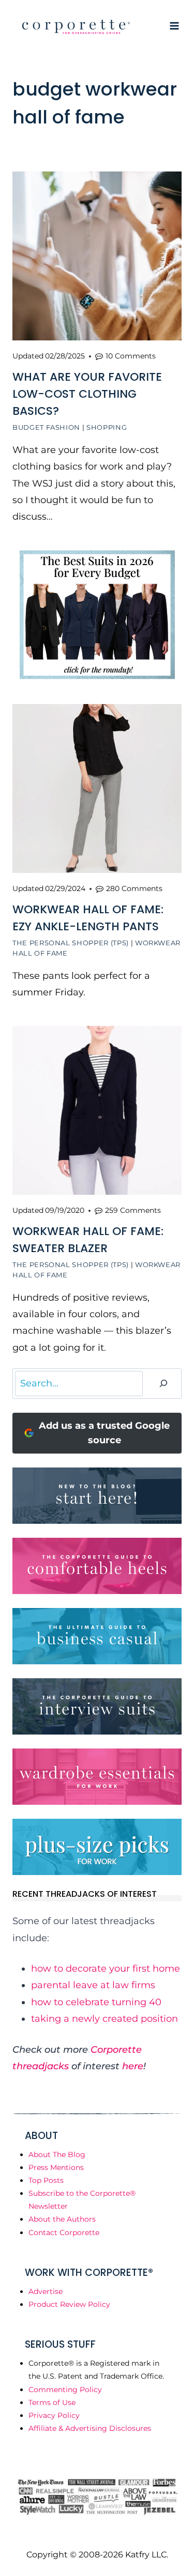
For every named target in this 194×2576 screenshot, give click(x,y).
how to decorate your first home (106, 1969)
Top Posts (46, 2180)
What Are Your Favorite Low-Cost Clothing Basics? (87, 394)
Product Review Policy (69, 2304)
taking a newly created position (105, 2019)
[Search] (163, 1384)
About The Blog (57, 2155)
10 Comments (131, 356)
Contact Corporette (64, 2232)
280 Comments (134, 888)
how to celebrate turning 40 (96, 2002)
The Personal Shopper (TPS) (71, 943)
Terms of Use (52, 2402)
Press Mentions (56, 2167)
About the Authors (62, 2219)
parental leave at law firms (93, 1985)
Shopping (107, 427)
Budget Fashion (46, 427)
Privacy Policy (54, 2415)
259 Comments (133, 1210)
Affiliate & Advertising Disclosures (90, 2428)
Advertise (46, 2291)
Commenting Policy (65, 2390)
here (133, 2066)
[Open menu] (174, 26)
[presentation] (97, 256)
